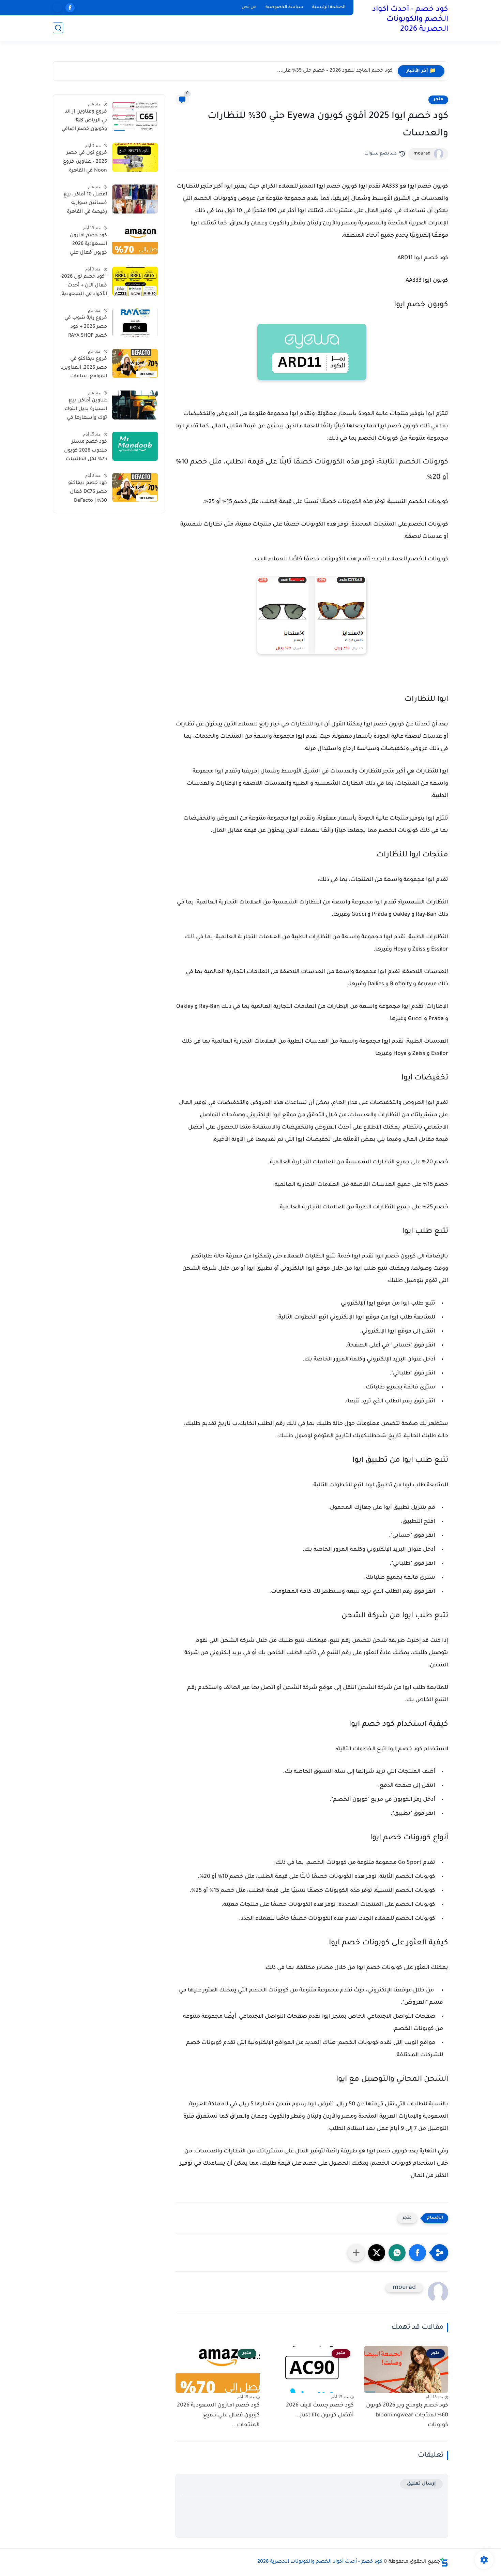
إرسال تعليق (421, 2484)
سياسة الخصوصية (284, 8)
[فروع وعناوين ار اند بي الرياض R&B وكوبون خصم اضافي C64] (135, 116)
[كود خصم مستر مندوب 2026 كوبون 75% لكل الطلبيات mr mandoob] (135, 446)
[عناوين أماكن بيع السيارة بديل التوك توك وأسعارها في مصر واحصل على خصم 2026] (135, 405)
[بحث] (58, 28)
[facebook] (70, 8)
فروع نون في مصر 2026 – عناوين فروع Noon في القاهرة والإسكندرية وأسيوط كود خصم (85, 163)
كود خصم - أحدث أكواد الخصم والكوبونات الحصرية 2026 (410, 20)
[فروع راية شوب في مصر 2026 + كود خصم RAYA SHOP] (135, 322)
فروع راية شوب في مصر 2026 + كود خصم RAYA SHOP (86, 327)
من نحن (249, 8)
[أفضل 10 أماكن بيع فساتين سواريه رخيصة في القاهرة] (135, 199)
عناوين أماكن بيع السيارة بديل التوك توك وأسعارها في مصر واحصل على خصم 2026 (86, 411)
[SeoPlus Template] (444, 2562)
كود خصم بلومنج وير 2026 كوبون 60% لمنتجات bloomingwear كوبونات (407, 2415)
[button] (417, 2253)
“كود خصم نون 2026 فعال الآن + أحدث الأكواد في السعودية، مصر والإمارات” (84, 287)
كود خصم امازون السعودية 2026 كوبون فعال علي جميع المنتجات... (218, 2415)
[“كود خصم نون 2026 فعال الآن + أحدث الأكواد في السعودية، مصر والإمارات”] (135, 281)
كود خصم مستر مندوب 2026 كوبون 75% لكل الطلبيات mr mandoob (86, 452)
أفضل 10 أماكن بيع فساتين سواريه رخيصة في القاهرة (85, 203)
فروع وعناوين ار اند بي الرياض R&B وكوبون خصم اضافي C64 (84, 122)
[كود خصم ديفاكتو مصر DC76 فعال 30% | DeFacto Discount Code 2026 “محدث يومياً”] (135, 488)
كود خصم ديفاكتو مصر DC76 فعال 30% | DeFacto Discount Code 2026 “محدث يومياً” (83, 493)
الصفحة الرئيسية (329, 8)
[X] (57, 8)
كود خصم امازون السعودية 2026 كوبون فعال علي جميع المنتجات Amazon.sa (88, 246)
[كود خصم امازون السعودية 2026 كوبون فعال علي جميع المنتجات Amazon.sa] (135, 240)
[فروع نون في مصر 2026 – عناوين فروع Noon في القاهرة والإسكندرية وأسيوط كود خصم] (135, 157)
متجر (438, 100)
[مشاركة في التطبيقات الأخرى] (356, 2253)
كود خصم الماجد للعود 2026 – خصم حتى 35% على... (335, 71)
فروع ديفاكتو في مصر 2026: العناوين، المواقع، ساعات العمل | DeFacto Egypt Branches (84, 369)
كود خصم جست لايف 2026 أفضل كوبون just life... (320, 2410)
